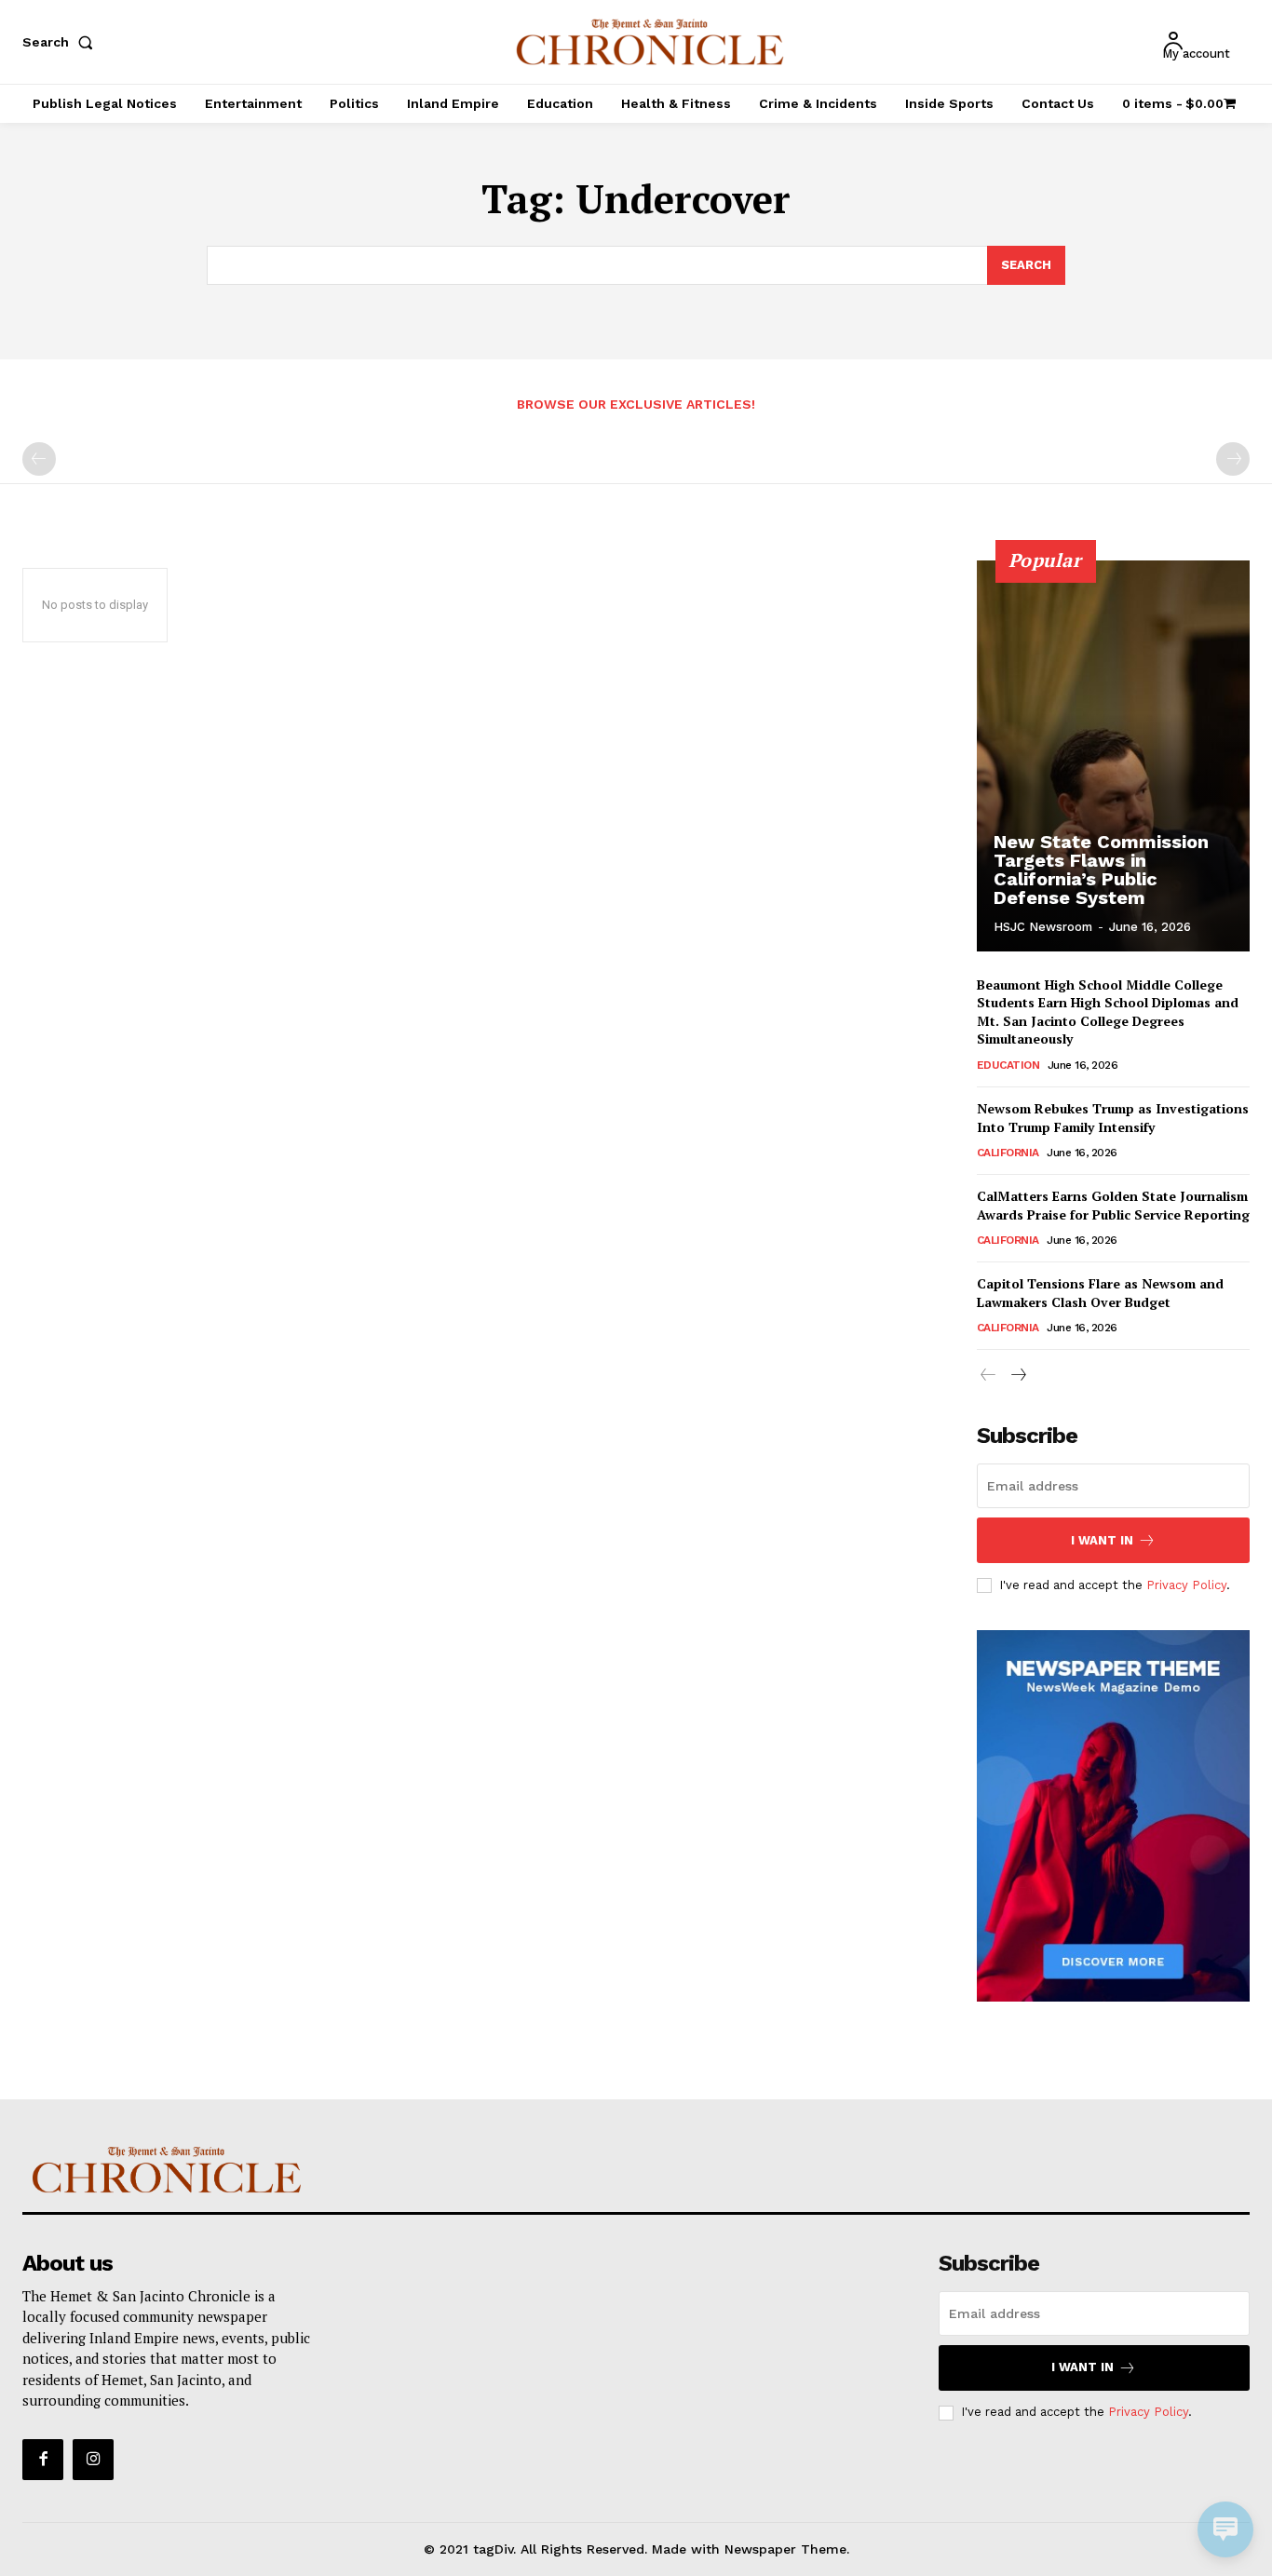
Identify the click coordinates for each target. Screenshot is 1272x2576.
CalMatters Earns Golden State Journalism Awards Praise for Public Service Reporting (1113, 1205)
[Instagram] (93, 2460)
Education (1008, 1065)
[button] (61, 42)
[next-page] (1018, 1376)
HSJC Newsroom (1043, 927)
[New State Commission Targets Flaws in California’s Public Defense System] (1114, 756)
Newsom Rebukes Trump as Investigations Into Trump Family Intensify (1113, 1118)
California (1008, 1153)
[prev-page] (39, 459)
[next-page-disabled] (1233, 459)
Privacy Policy (1186, 1585)
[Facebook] (43, 2460)
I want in (1102, 1540)
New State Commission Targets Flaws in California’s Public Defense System (1101, 870)
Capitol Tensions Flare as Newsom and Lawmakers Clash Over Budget (1100, 1293)
